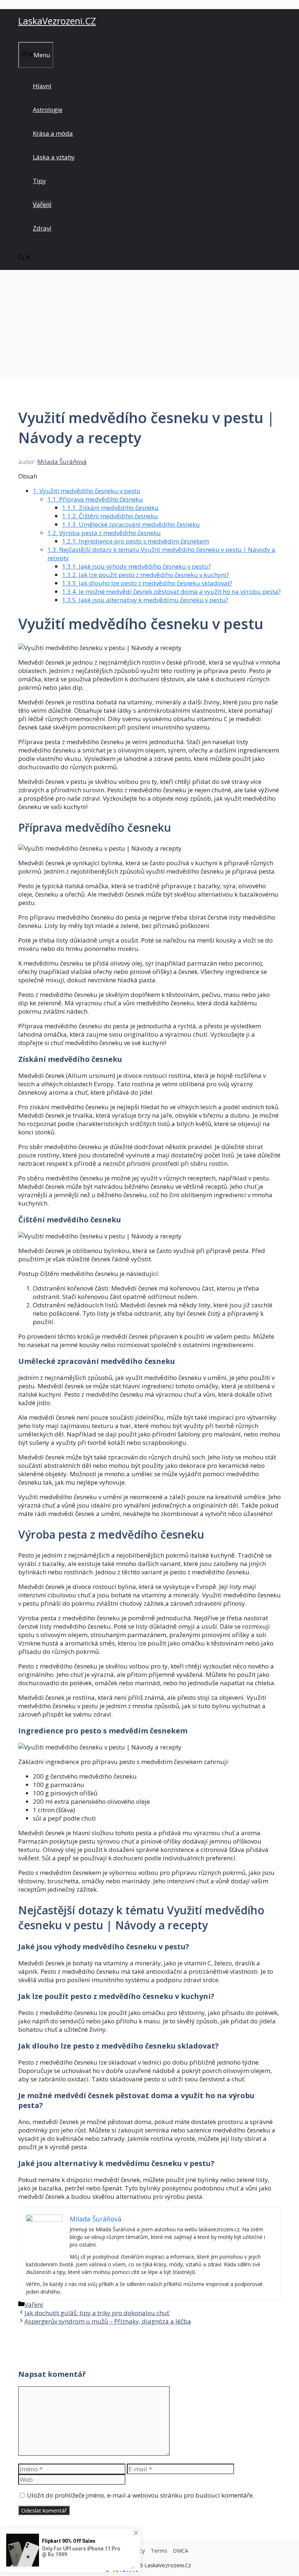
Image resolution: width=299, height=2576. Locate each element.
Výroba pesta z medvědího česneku (104, 533)
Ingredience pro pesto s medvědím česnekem (135, 541)
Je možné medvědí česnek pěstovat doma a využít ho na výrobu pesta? (171, 591)
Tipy (39, 181)
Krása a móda (53, 133)
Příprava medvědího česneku (95, 499)
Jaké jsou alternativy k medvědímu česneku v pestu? (145, 600)
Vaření (42, 204)
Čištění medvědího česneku (110, 516)
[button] (24, 258)
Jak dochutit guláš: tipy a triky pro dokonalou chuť (97, 2313)
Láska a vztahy (54, 157)
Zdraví (42, 228)
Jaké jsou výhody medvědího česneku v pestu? (136, 566)
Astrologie (48, 110)
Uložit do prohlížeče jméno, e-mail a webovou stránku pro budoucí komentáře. (141, 2495)
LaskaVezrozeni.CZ (57, 21)
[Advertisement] (149, 325)
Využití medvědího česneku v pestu (87, 491)
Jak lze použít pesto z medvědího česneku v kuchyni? (145, 575)
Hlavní (42, 86)
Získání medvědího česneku (110, 508)
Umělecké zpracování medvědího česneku (131, 524)
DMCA (180, 2550)
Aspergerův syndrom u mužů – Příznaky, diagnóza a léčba (108, 2321)
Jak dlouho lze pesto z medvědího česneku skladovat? (147, 583)
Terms (159, 2550)
